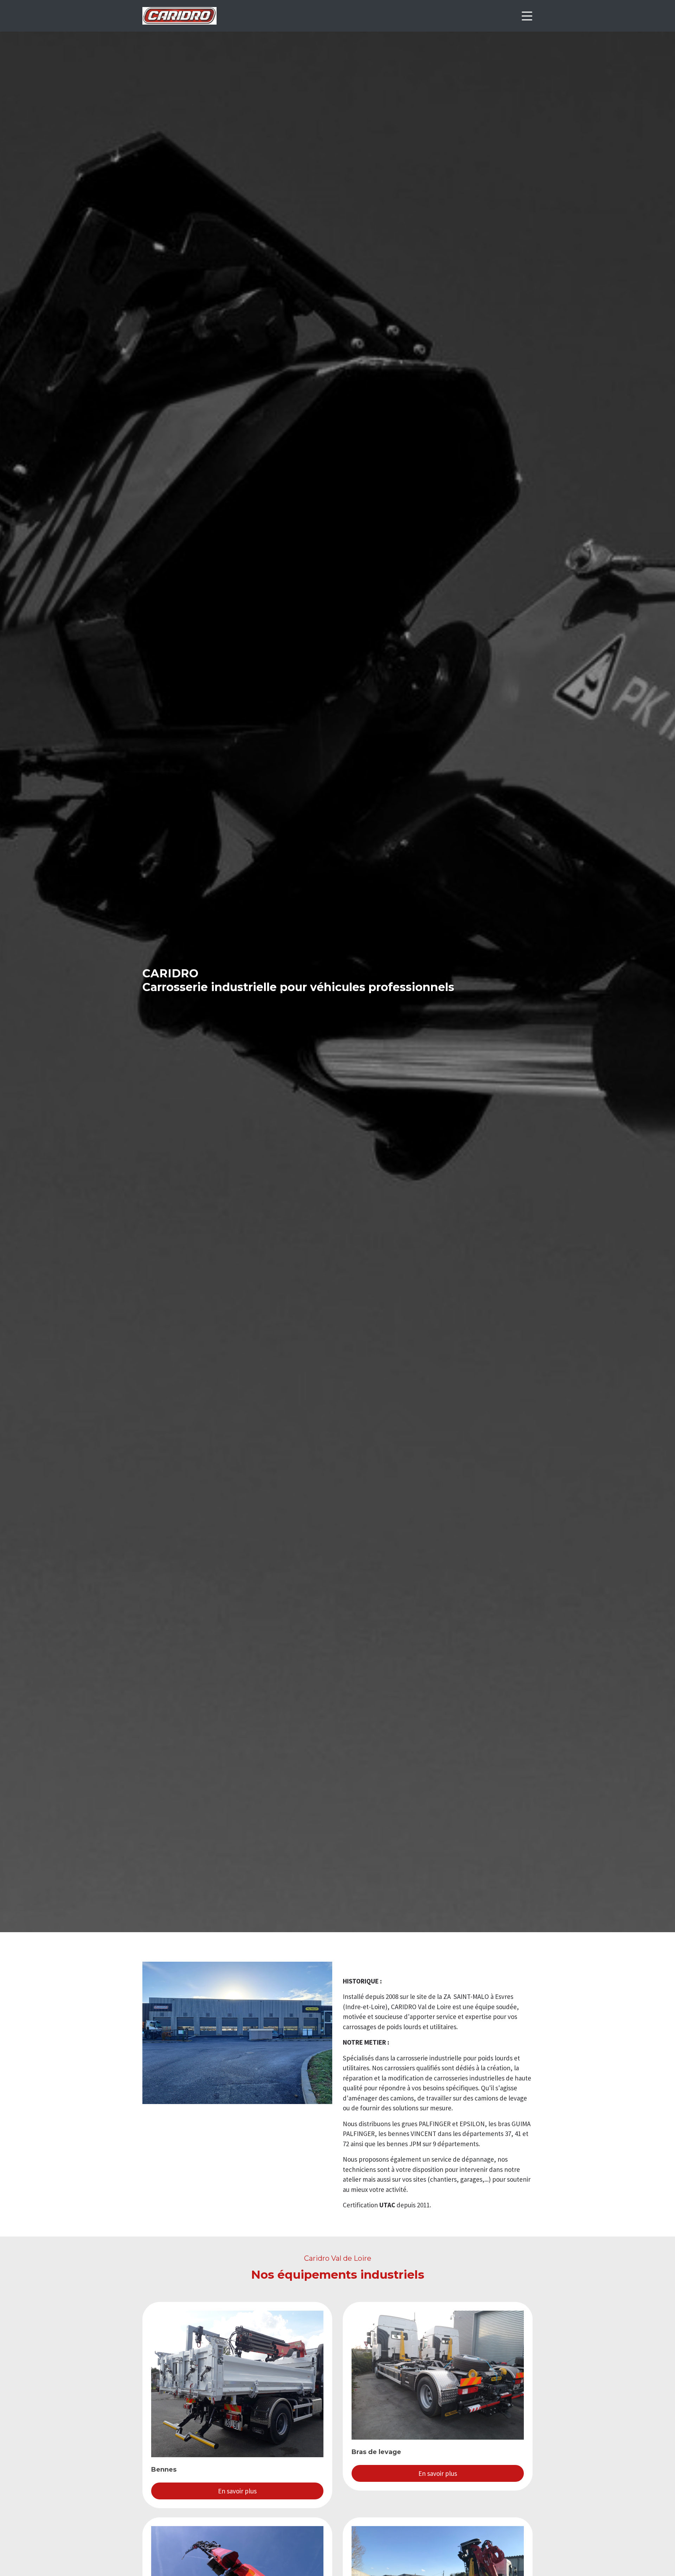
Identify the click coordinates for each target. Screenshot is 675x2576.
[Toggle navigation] (527, 16)
